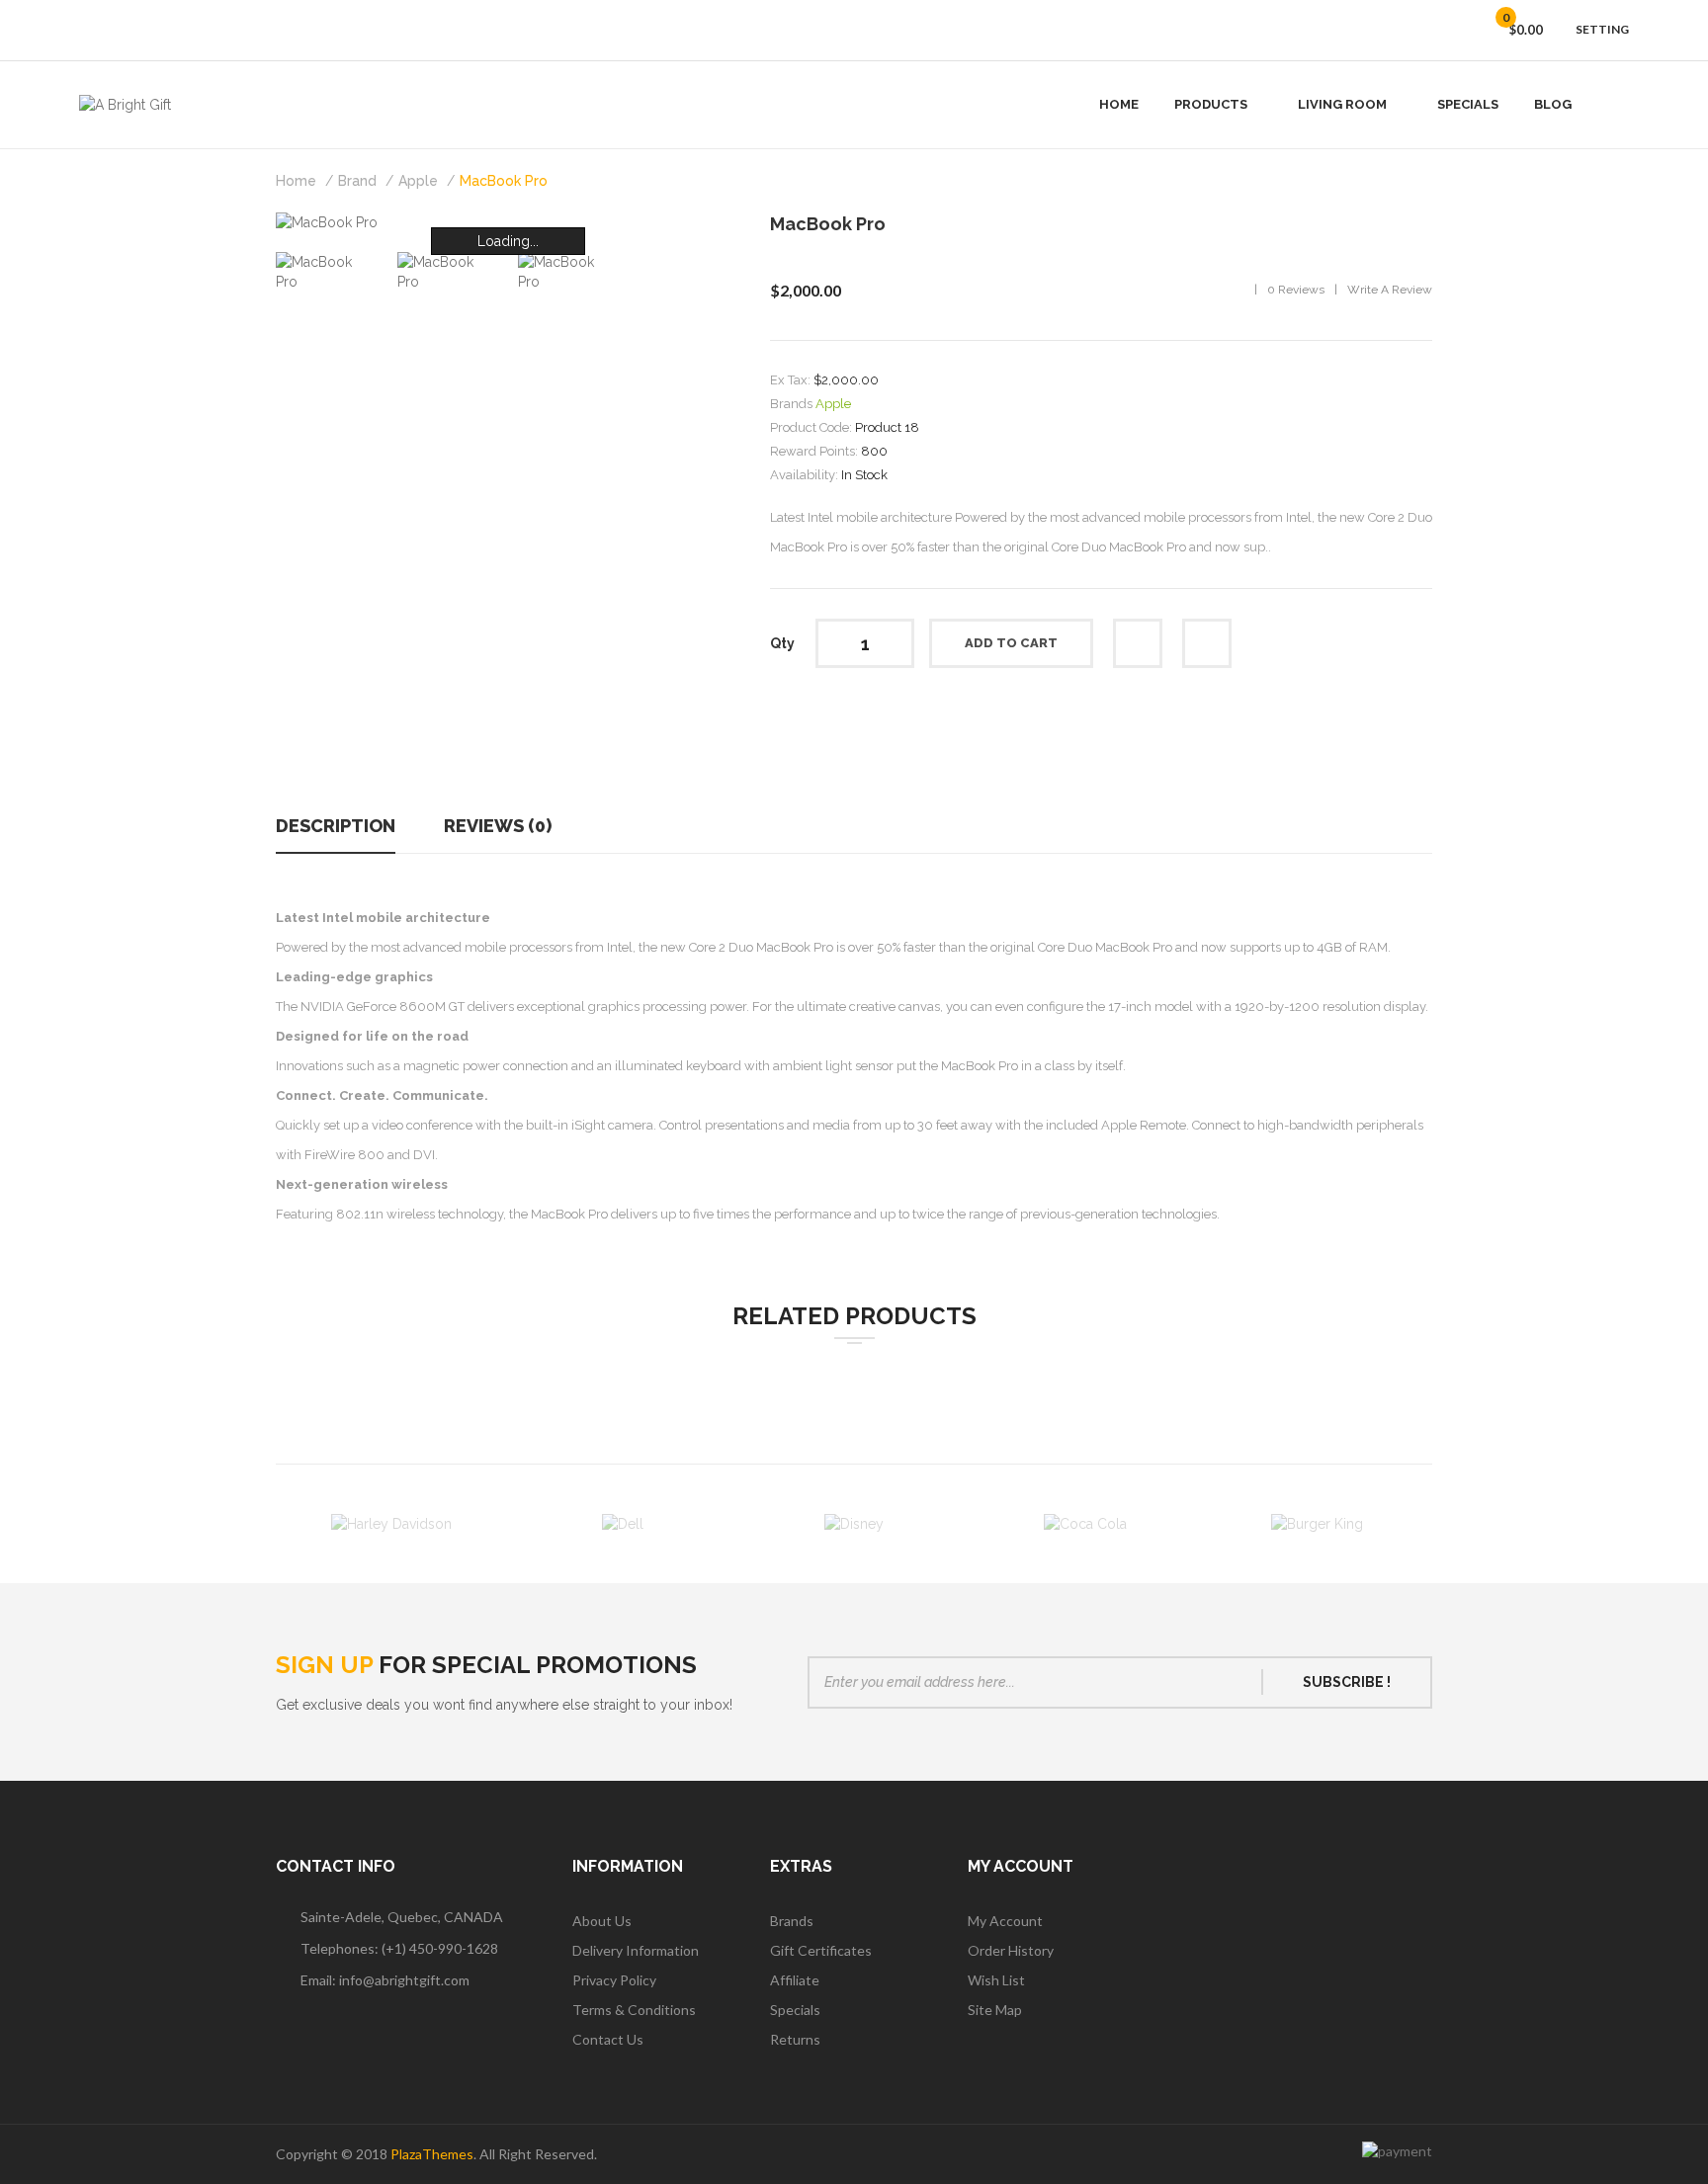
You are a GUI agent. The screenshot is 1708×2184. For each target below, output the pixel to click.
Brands (792, 1921)
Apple (418, 181)
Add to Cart (1011, 643)
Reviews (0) (498, 826)
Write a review (1390, 290)
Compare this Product (1207, 643)
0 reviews (1296, 290)
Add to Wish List (1138, 643)
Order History (1011, 1950)
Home (296, 181)
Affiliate (795, 1980)
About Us (602, 1921)
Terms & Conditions (634, 2010)
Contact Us (608, 2039)
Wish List (996, 1980)
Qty (782, 643)
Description (336, 826)
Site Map (995, 2010)
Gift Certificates (821, 1950)
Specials (795, 2010)
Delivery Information (636, 1950)
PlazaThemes (432, 2154)
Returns (795, 2039)
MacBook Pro (504, 181)
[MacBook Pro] (327, 271)
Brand (357, 181)
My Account (1005, 1921)
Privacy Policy (614, 1980)
